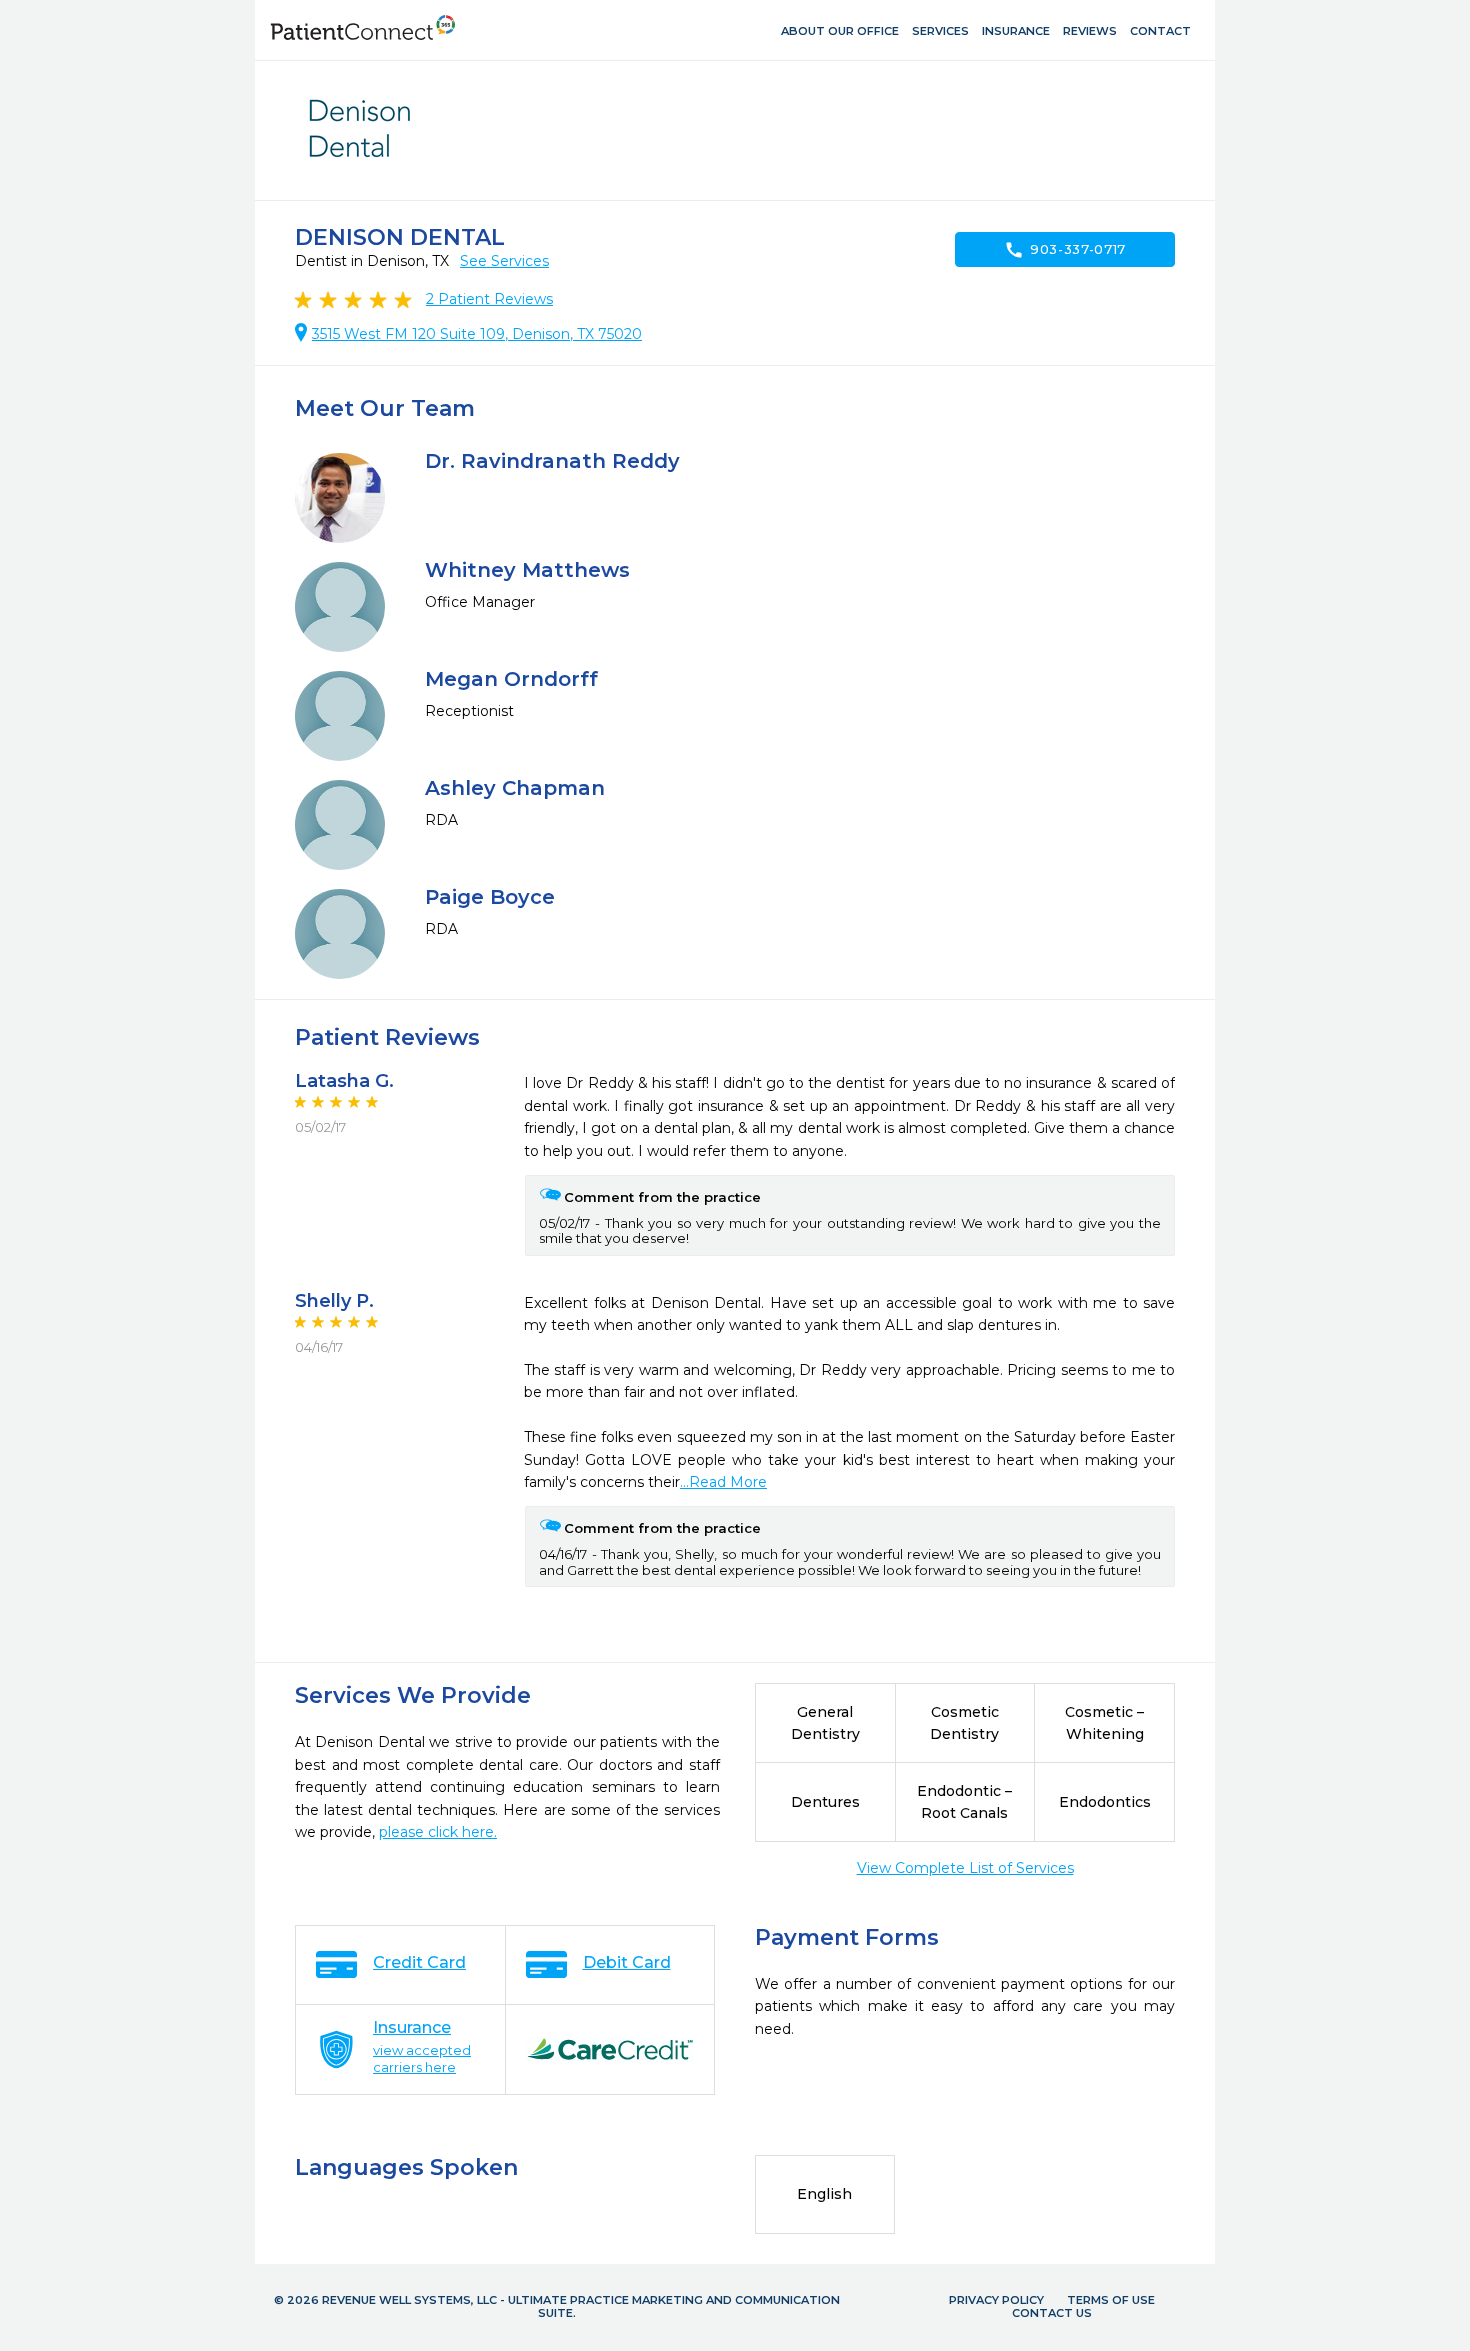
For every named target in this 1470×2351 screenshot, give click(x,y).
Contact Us (1052, 2313)
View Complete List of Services (965, 1868)
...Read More (723, 1482)
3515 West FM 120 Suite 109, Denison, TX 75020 (477, 334)
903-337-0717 (1065, 250)
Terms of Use (1111, 2300)
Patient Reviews (489, 299)
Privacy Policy (996, 2300)
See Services (504, 261)
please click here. (438, 1832)
